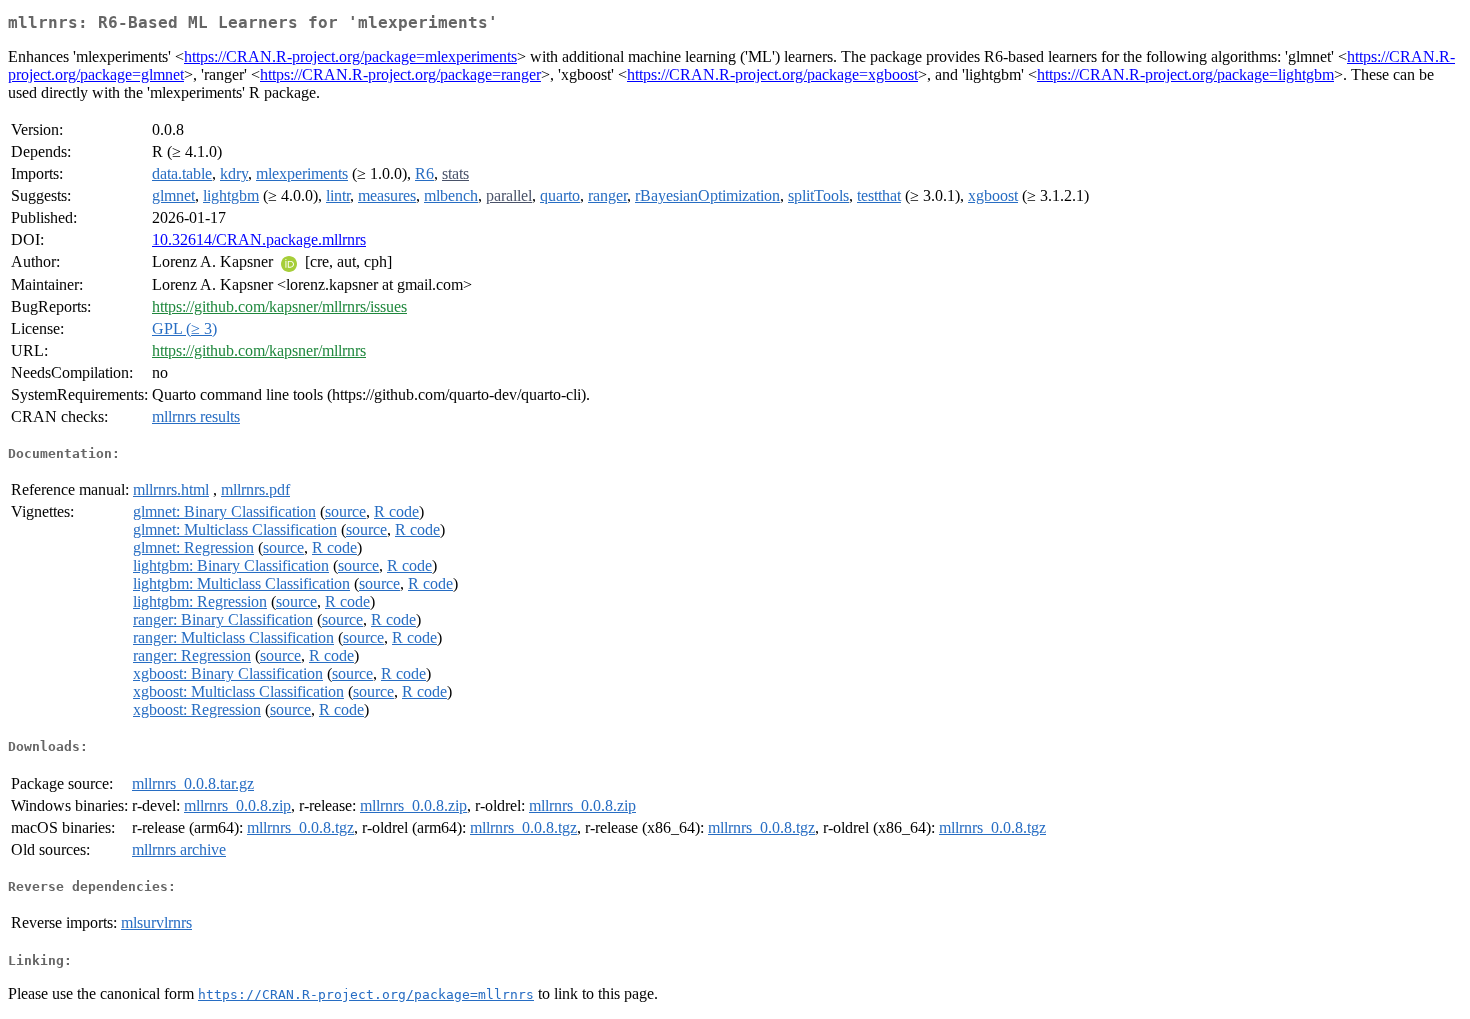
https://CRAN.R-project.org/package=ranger (400, 74)
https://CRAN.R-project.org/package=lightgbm (1185, 74)
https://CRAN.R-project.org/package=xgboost (772, 74)
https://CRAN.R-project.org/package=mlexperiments (350, 56)
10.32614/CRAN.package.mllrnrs (259, 239)
